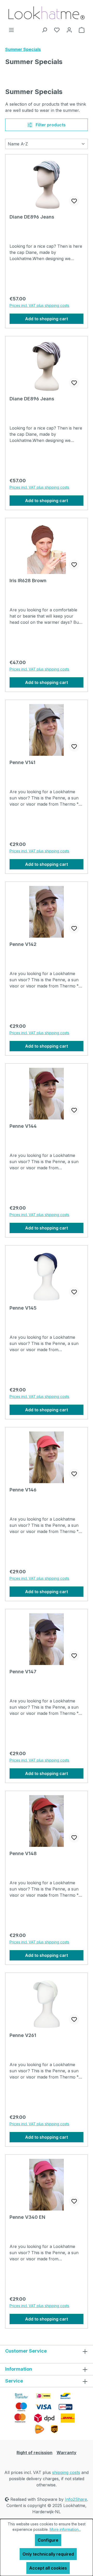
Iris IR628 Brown (28, 581)
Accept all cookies (48, 2568)
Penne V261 (23, 2035)
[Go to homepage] (47, 13)
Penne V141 (22, 762)
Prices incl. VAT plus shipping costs (39, 305)
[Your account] (69, 30)
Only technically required (48, 2554)
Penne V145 (23, 1308)
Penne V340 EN (27, 2217)
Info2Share (76, 2499)
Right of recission (34, 2453)
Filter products (50, 125)
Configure (48, 2540)
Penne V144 (23, 1126)
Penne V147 (23, 1672)
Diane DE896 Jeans (32, 217)
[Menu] (11, 30)
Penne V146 (23, 1490)
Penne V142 (23, 944)
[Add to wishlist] (74, 201)
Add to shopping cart (47, 319)
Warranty (67, 2453)
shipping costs (66, 2472)
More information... (65, 2529)
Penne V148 (23, 1853)
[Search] (44, 30)
